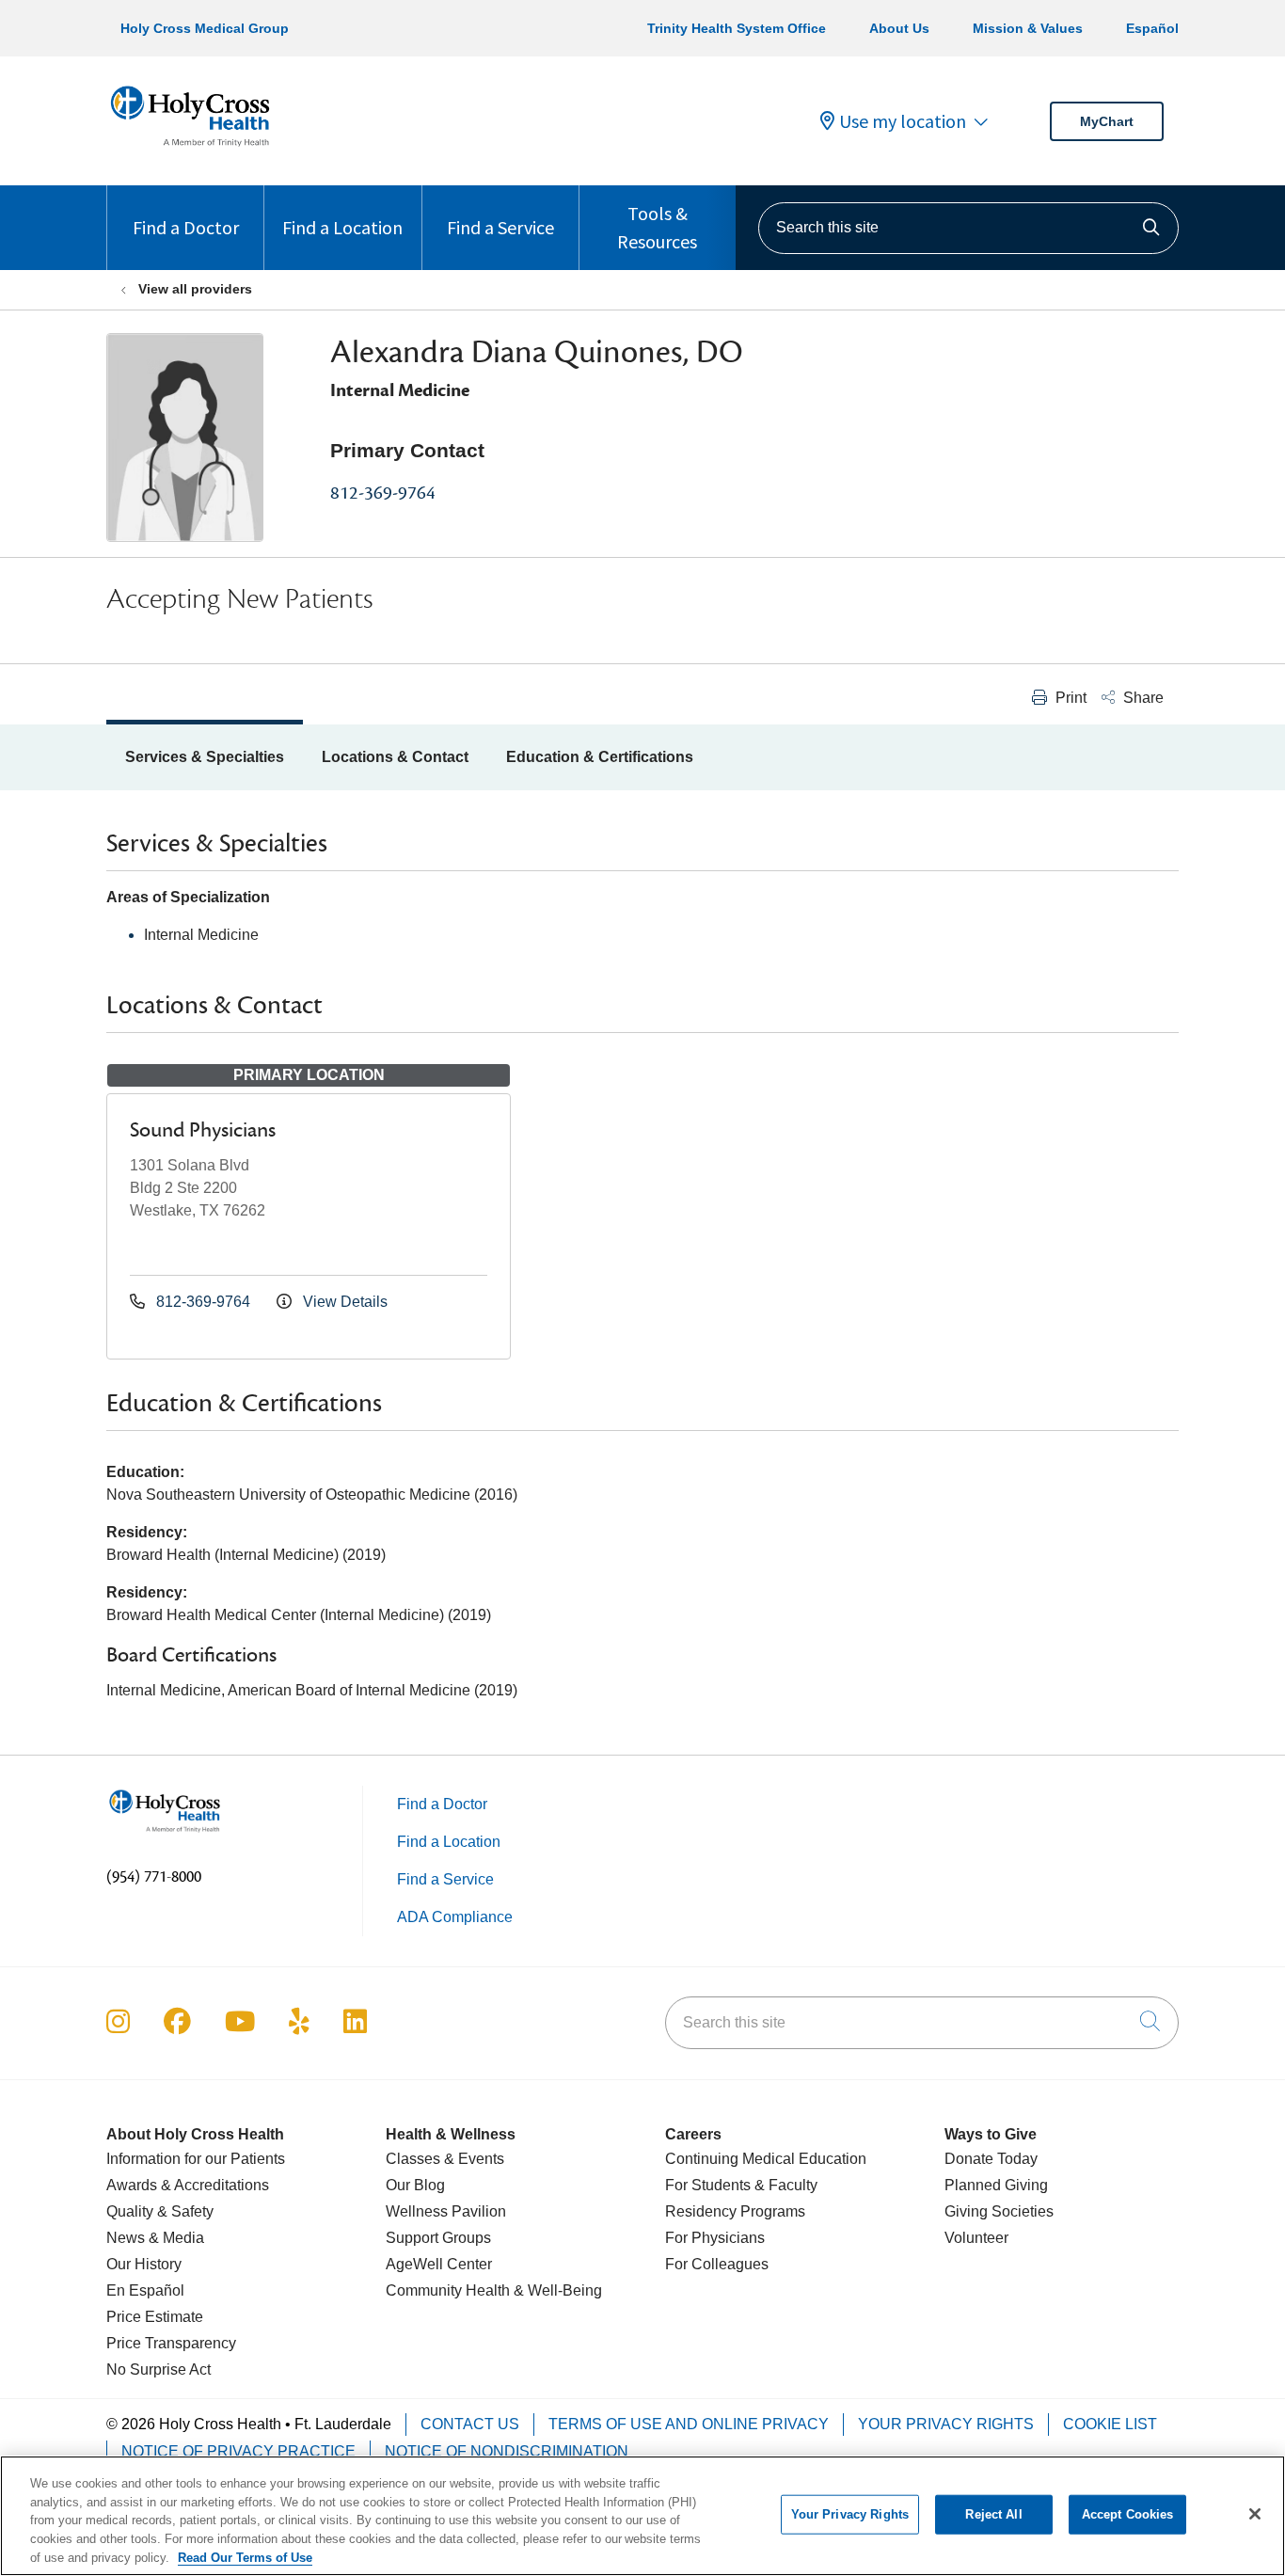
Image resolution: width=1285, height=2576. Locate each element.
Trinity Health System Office (737, 28)
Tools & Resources (657, 227)
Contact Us (470, 2424)
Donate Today (991, 2159)
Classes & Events (445, 2159)
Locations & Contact (395, 757)
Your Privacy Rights (946, 2424)
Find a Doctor (186, 227)
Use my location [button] (903, 121)
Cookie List (1110, 2424)
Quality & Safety (160, 2211)
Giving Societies (999, 2211)
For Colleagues (717, 2264)
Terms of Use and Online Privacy (689, 2424)
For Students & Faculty (741, 2185)
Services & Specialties (205, 757)
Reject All (993, 2514)
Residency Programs (735, 2211)
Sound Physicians (203, 1130)
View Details (343, 1302)
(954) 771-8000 (154, 1877)
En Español (145, 2290)
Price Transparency (171, 2343)
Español (1152, 28)
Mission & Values (1028, 28)
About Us (899, 28)
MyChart (1107, 121)
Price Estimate (155, 2317)
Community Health (448, 2290)
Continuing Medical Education (766, 2159)
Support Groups (438, 2238)
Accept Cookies (1128, 2514)
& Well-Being (556, 2290)
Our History (144, 2264)
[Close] (1255, 2514)
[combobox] (968, 228)
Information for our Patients (196, 2159)
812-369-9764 (383, 493)
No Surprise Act (159, 2369)
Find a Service (500, 227)
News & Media (155, 2238)
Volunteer (976, 2238)
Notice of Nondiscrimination (507, 2451)
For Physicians (715, 2238)
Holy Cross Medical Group (205, 28)
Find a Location (342, 227)
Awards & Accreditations (188, 2185)
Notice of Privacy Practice (238, 2451)
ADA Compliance (455, 1917)
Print (1069, 698)
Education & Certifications (600, 757)
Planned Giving (996, 2185)
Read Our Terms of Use (245, 2557)
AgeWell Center (439, 2264)
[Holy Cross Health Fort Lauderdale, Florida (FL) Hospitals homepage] (190, 150)
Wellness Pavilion (446, 2211)
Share (1142, 698)
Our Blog (415, 2185)
